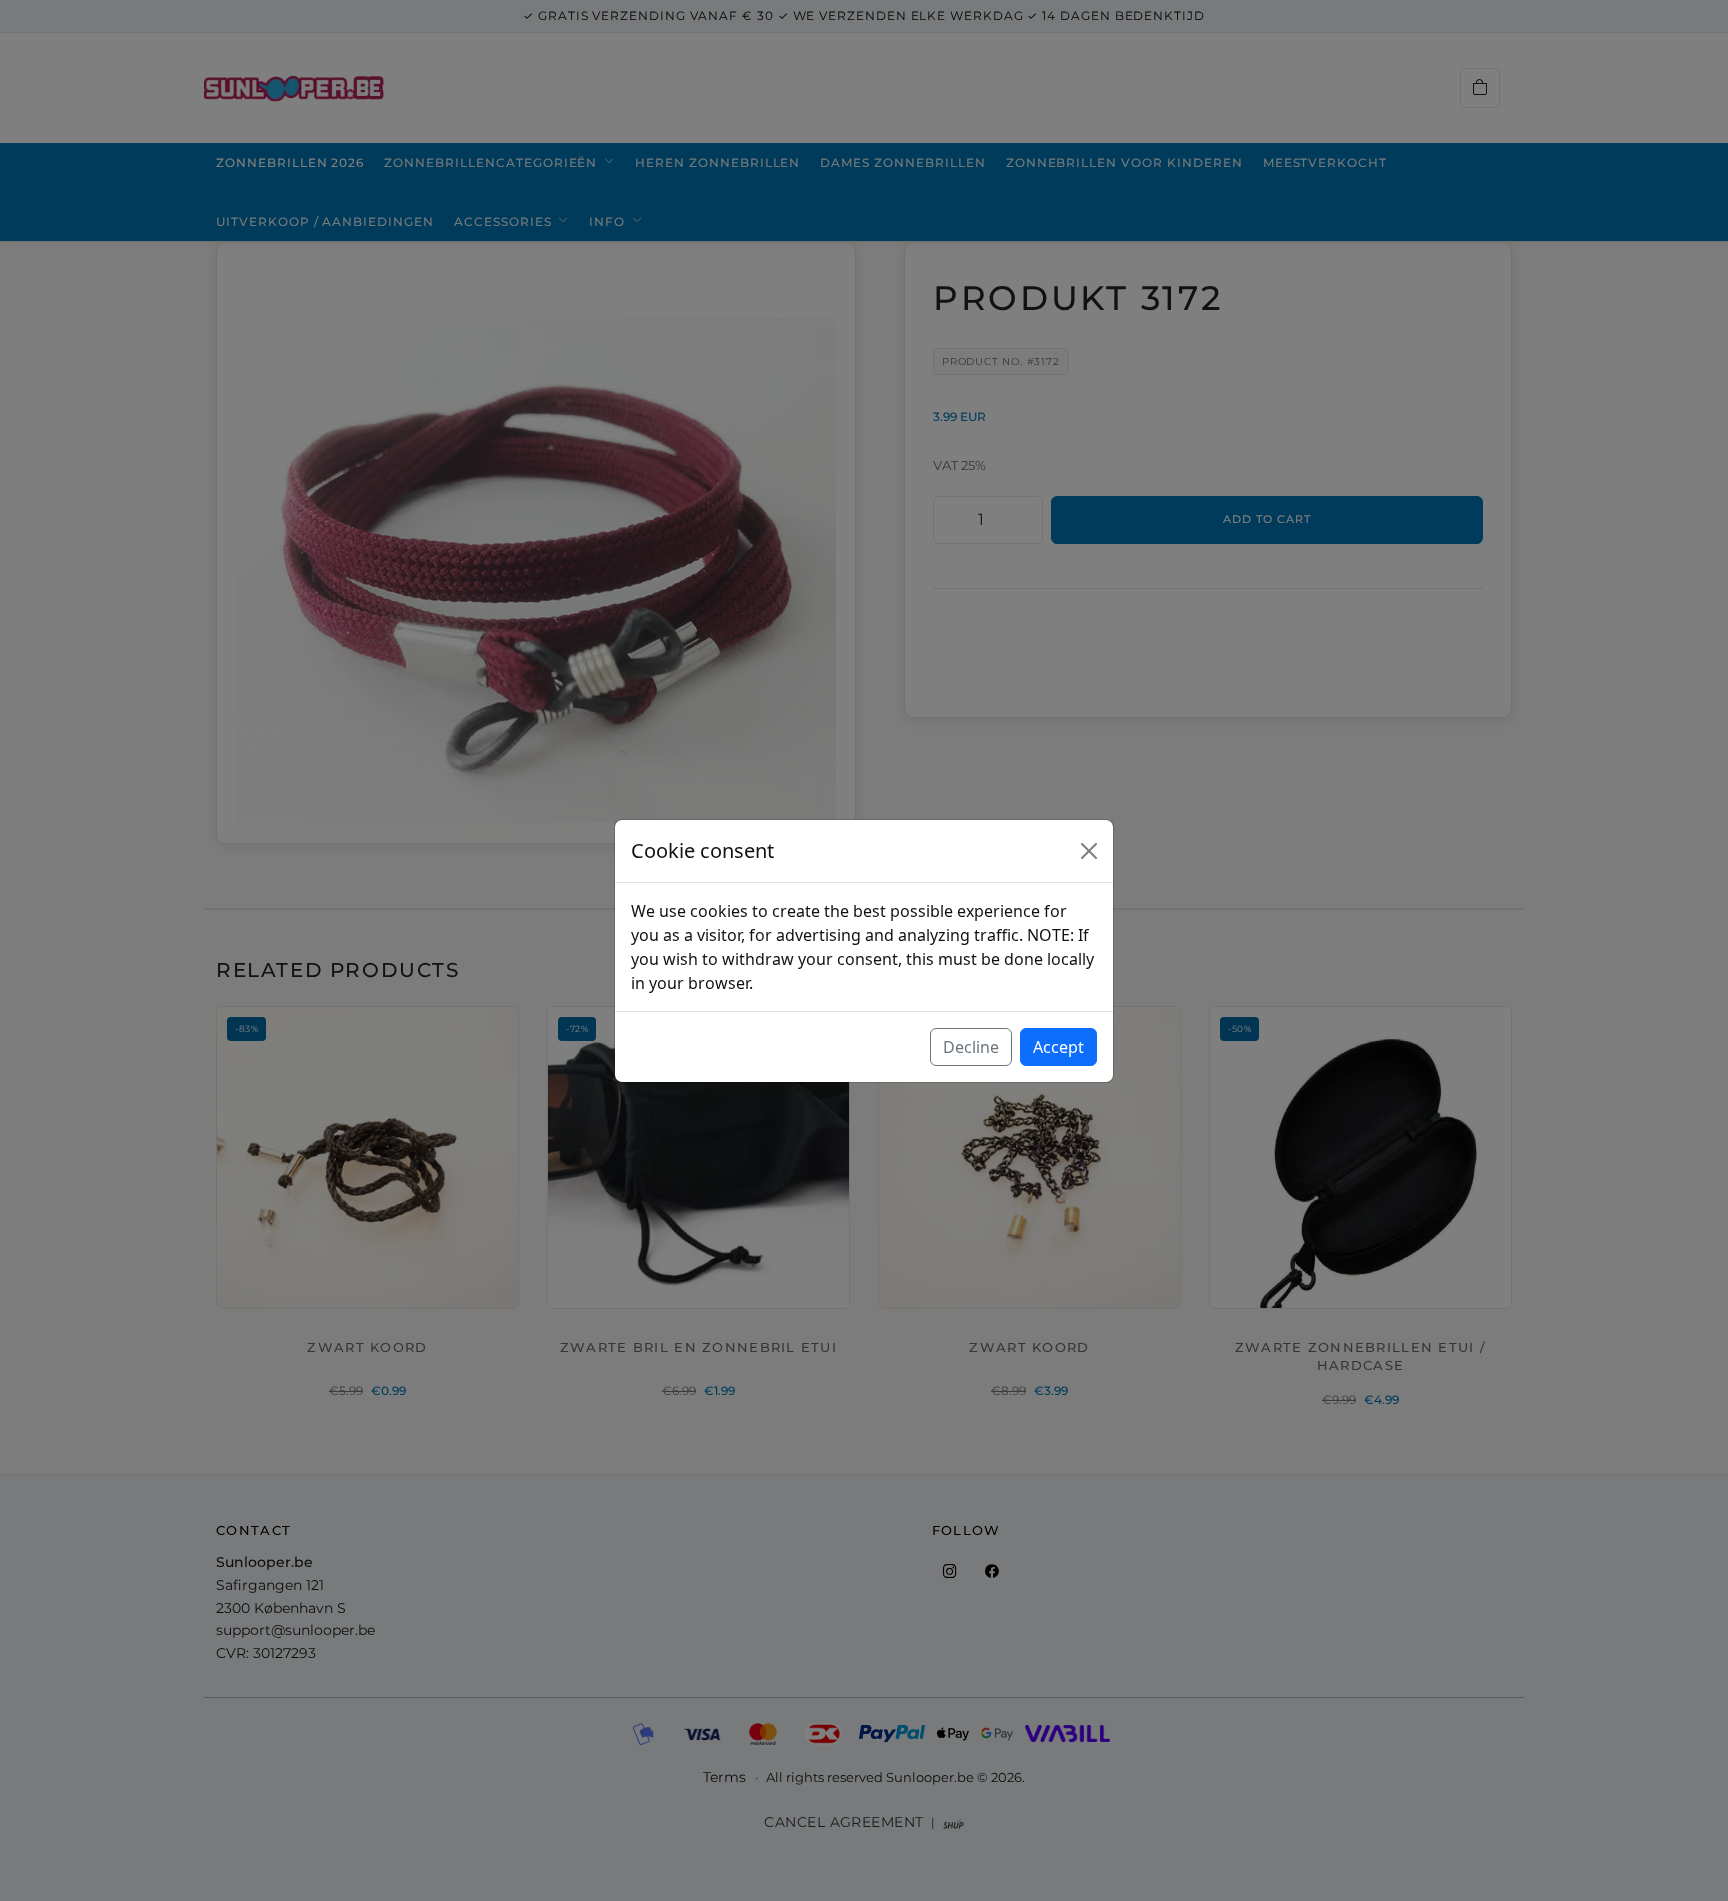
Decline (971, 1047)
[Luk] (1089, 851)
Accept (1058, 1047)
